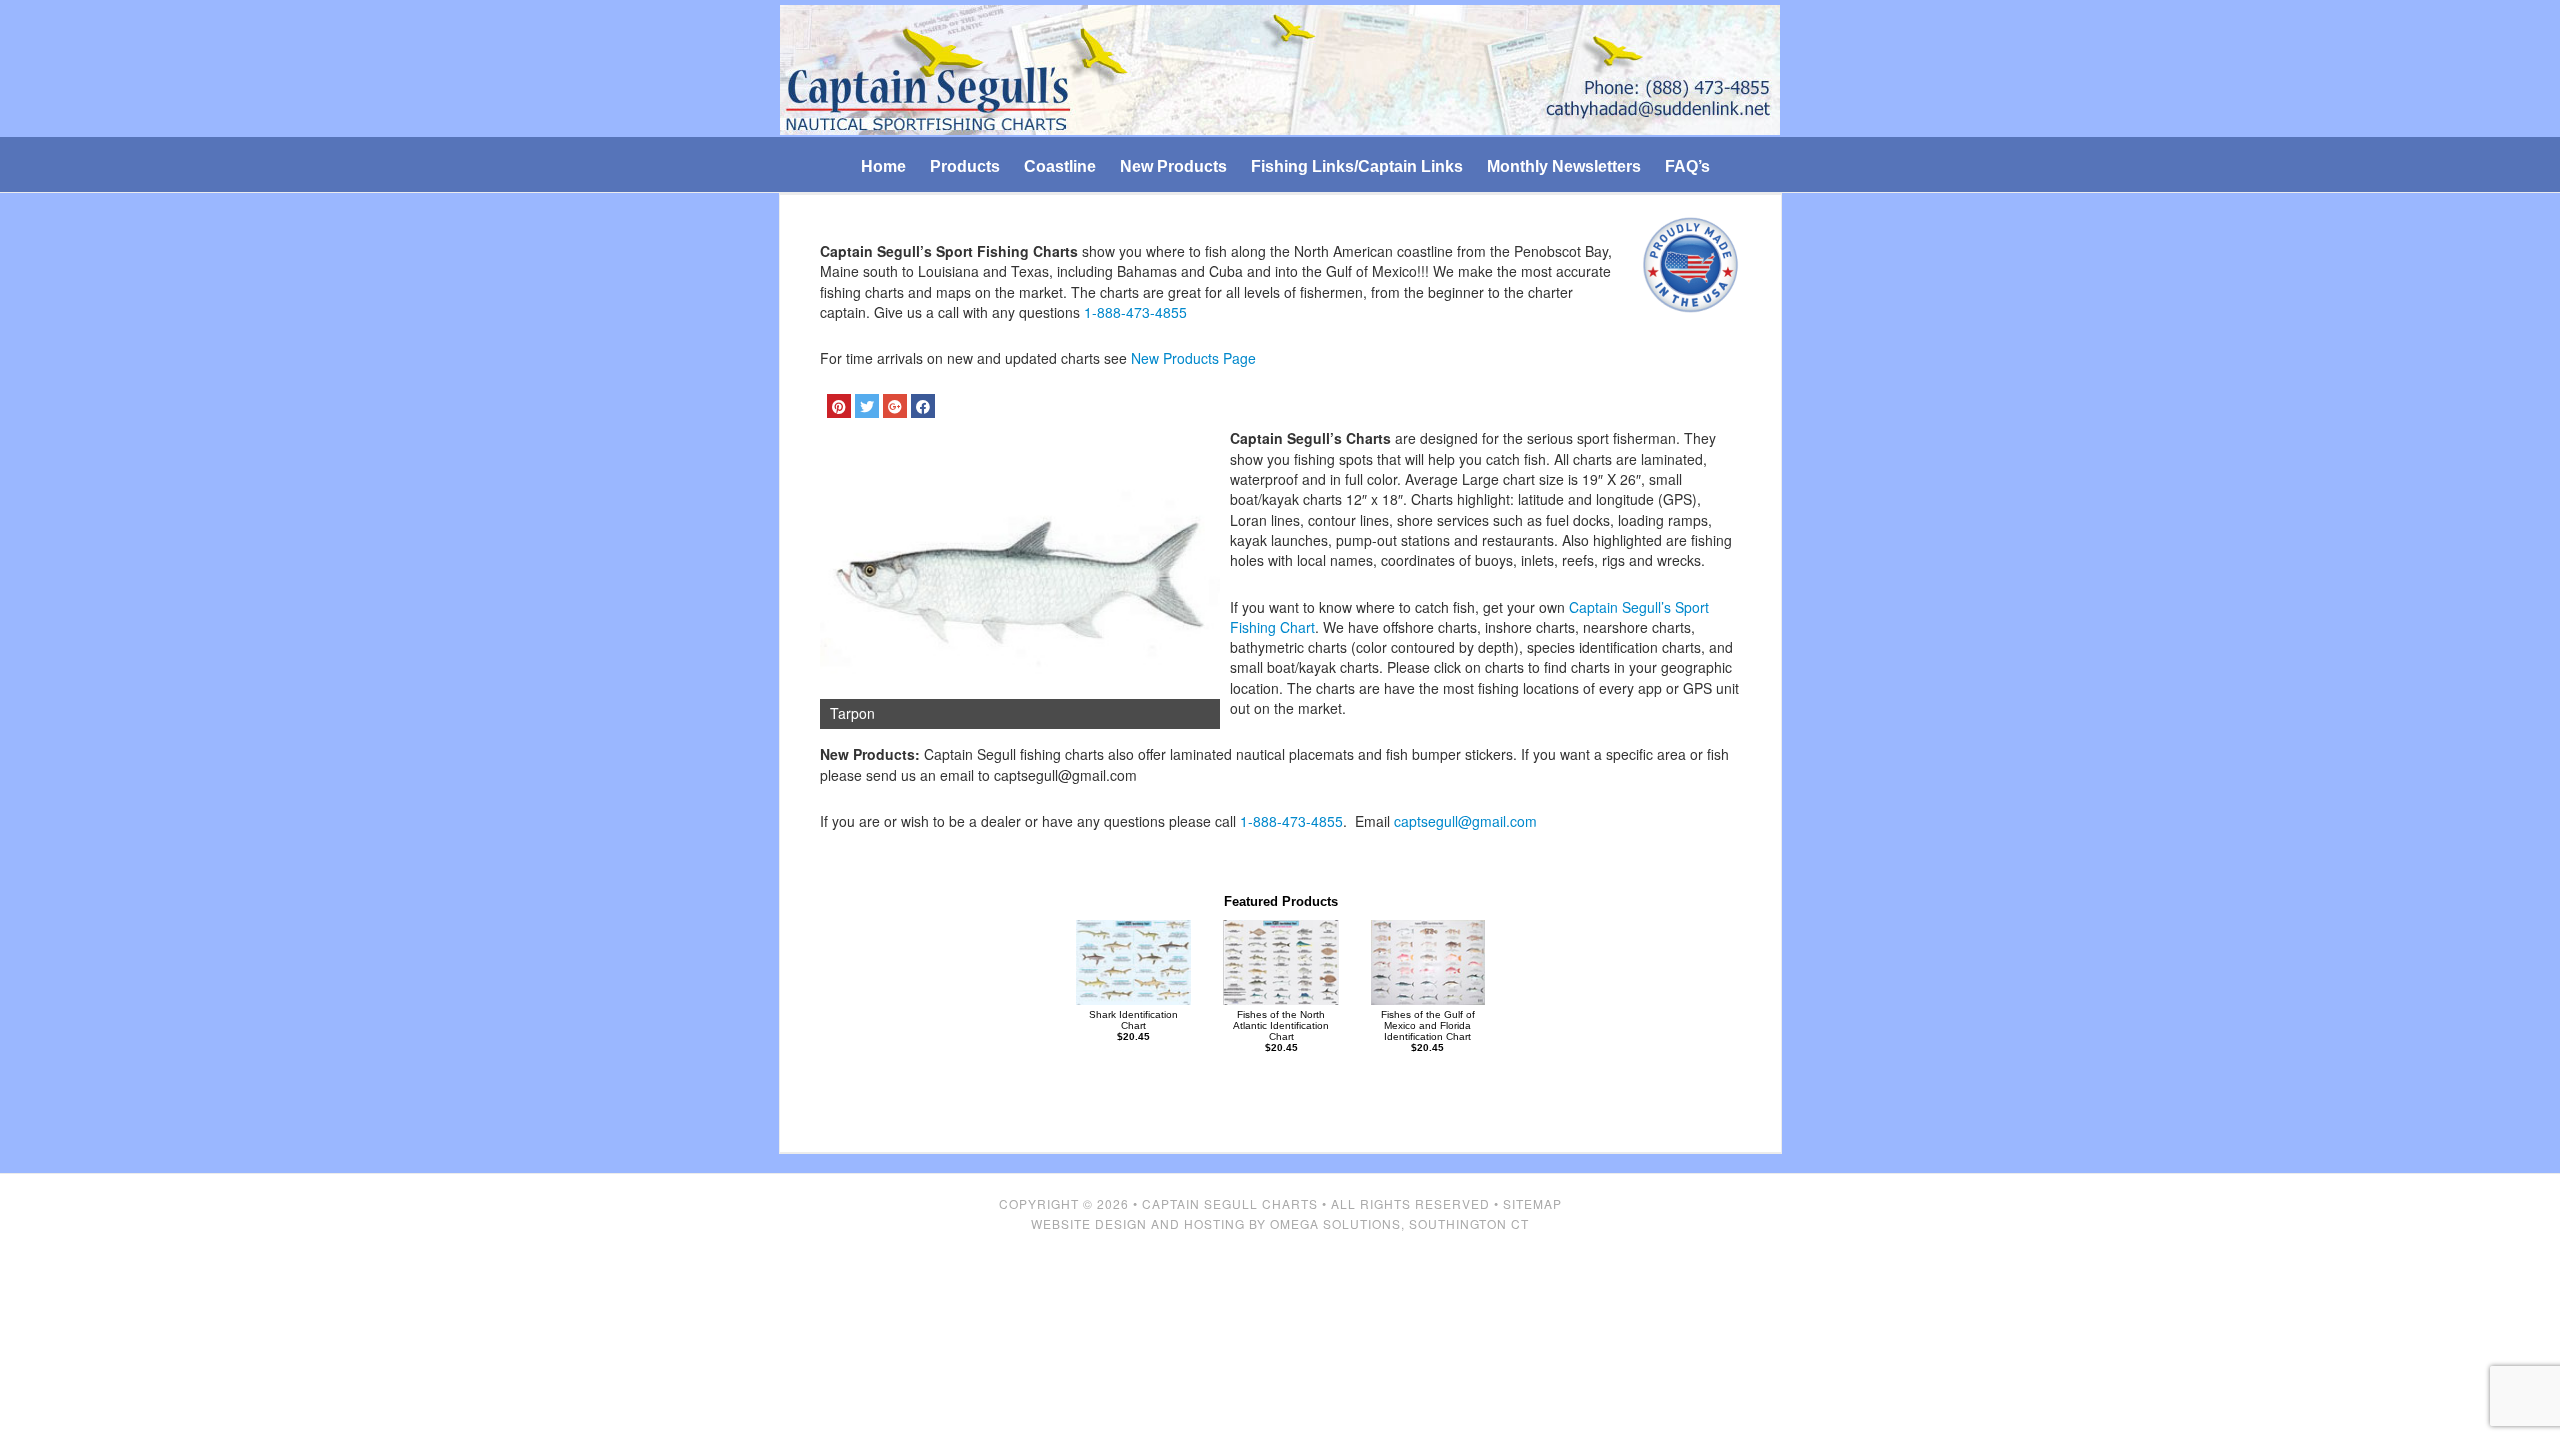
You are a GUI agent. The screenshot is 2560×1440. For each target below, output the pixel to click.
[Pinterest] (839, 406)
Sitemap (1532, 1203)
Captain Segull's (1280, 71)
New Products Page (1193, 358)
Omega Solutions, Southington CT (1399, 1223)
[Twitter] (867, 406)
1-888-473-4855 (1135, 312)
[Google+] (895, 406)
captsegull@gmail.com (1465, 821)
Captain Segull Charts (1230, 1203)
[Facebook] (923, 406)
